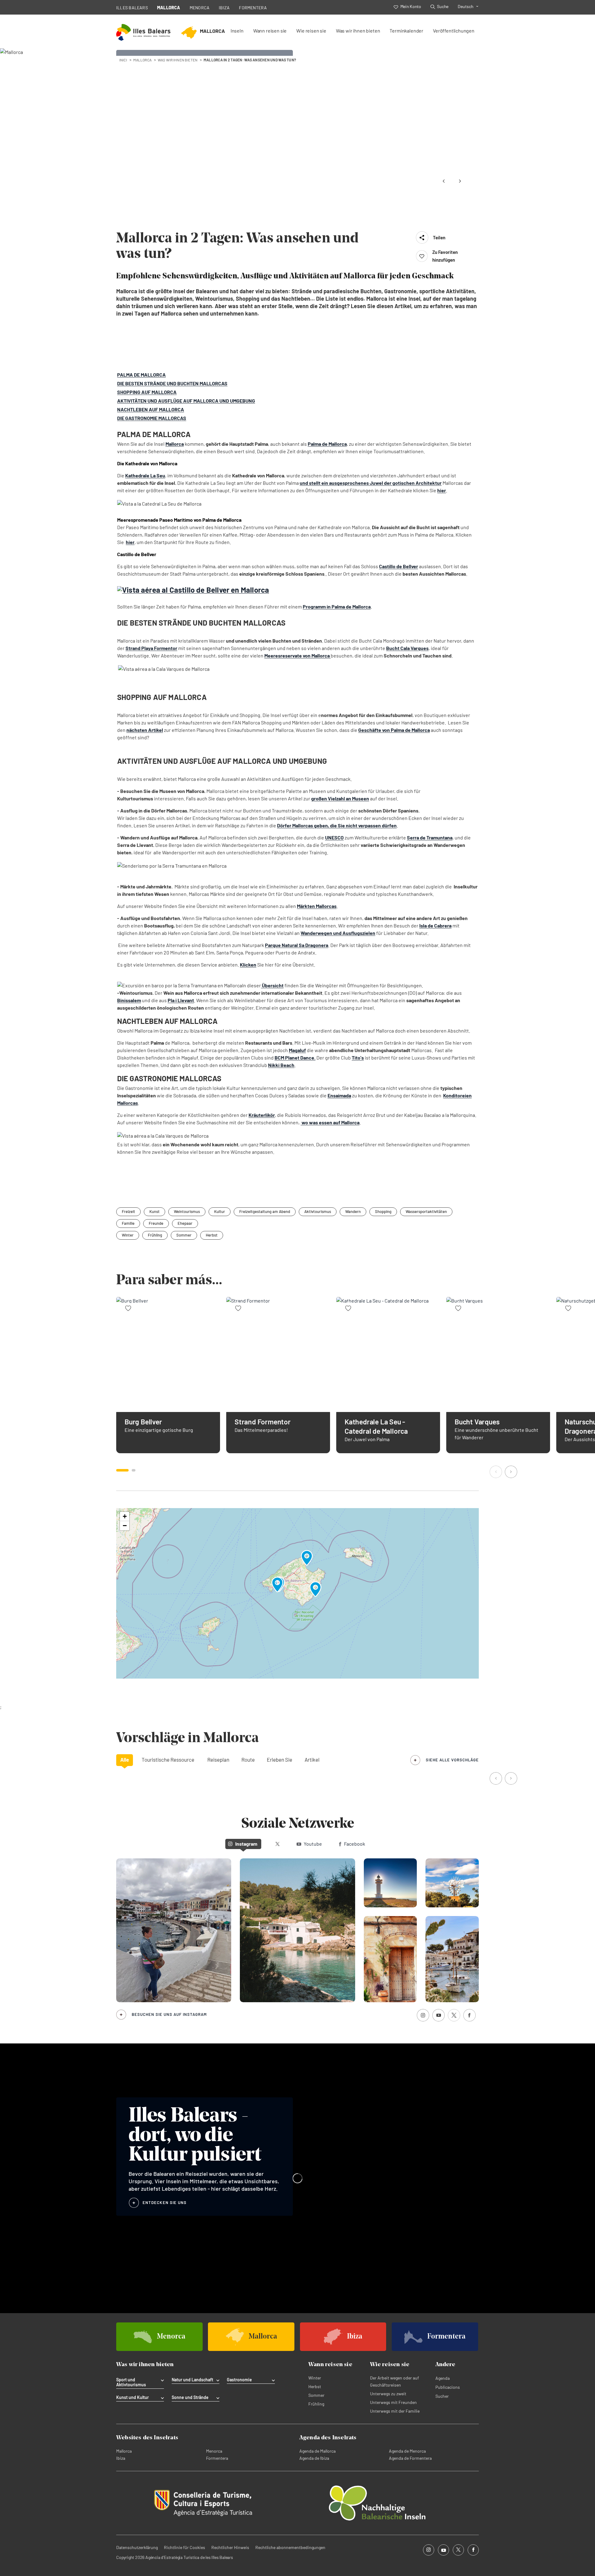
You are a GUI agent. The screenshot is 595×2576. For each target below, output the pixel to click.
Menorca (214, 2451)
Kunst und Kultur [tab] (132, 2397)
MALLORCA (169, 8)
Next (460, 181)
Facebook (355, 1844)
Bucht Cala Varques (407, 648)
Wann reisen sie (270, 31)
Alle (125, 1759)
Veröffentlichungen (454, 31)
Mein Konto (411, 6)
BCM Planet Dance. (295, 1058)
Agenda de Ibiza (314, 2458)
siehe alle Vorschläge (452, 1760)
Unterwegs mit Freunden (393, 2402)
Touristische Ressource (168, 1759)
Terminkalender (406, 31)
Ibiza (121, 2458)
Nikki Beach (281, 1065)
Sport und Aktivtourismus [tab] (131, 2382)
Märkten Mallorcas (317, 906)
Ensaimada (339, 1095)
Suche (443, 6)
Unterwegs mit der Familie (395, 2411)
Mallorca (175, 444)
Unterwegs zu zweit (388, 2394)
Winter (128, 1235)
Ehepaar (185, 1223)
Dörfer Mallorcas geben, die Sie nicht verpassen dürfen (337, 825)
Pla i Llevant (181, 1000)
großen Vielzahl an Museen (340, 798)
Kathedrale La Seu (145, 475)
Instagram (246, 1844)
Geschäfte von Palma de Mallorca (394, 730)
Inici (123, 60)
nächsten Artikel (145, 730)
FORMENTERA (253, 8)
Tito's (358, 1058)
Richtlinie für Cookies (185, 2547)
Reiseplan (218, 1759)
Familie (128, 1223)
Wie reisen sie (311, 31)
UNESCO (334, 837)
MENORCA (200, 8)
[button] (496, 1472)
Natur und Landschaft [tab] (192, 2380)
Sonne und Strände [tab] (190, 2397)
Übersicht (272, 985)
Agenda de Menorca (407, 2451)
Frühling (155, 1235)
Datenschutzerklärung (137, 2547)
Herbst (212, 1235)
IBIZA (224, 8)
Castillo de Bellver (399, 566)
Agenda (443, 2378)
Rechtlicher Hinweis (230, 2547)
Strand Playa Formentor (151, 648)
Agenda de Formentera (410, 2458)
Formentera (217, 2458)
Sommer (184, 1235)
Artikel (312, 1759)
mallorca (142, 60)
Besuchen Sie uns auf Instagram (169, 2014)
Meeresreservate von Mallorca (297, 655)
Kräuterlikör (262, 1115)
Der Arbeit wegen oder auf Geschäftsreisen (394, 2381)
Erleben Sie (280, 1759)
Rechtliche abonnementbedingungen (290, 2547)
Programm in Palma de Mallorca (337, 606)
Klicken (248, 965)
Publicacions (448, 2387)
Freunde (156, 1223)
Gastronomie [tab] (239, 2380)
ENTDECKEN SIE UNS (165, 2202)
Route (248, 1759)
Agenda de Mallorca (317, 2451)
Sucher (442, 2396)
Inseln (237, 31)
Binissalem (129, 1000)
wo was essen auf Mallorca (330, 1122)
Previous (444, 181)
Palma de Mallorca (327, 444)
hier (442, 490)
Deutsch (466, 6)
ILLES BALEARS (132, 8)
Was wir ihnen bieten (358, 31)
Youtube (313, 1844)
